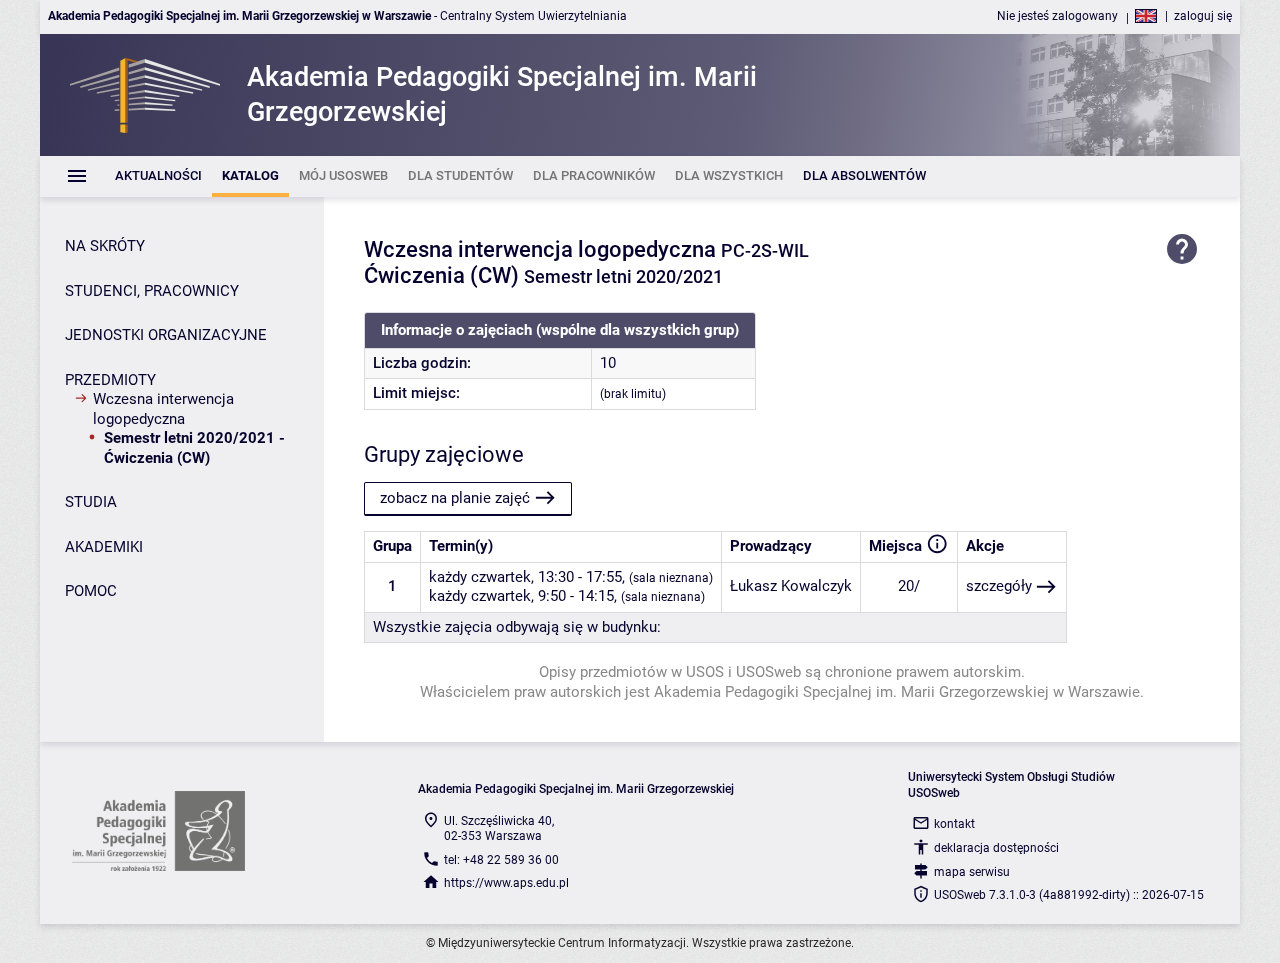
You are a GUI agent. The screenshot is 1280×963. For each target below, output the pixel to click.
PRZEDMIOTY (110, 380)
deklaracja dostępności (996, 848)
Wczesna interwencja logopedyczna (163, 409)
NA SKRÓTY (105, 246)
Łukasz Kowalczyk (791, 586)
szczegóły (999, 586)
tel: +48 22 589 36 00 (501, 860)
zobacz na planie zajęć (455, 498)
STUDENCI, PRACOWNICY (152, 291)
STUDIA (91, 502)
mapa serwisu (972, 872)
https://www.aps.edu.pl (506, 883)
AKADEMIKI (104, 547)
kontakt (954, 824)
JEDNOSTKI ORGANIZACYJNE (166, 335)
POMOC (91, 591)
